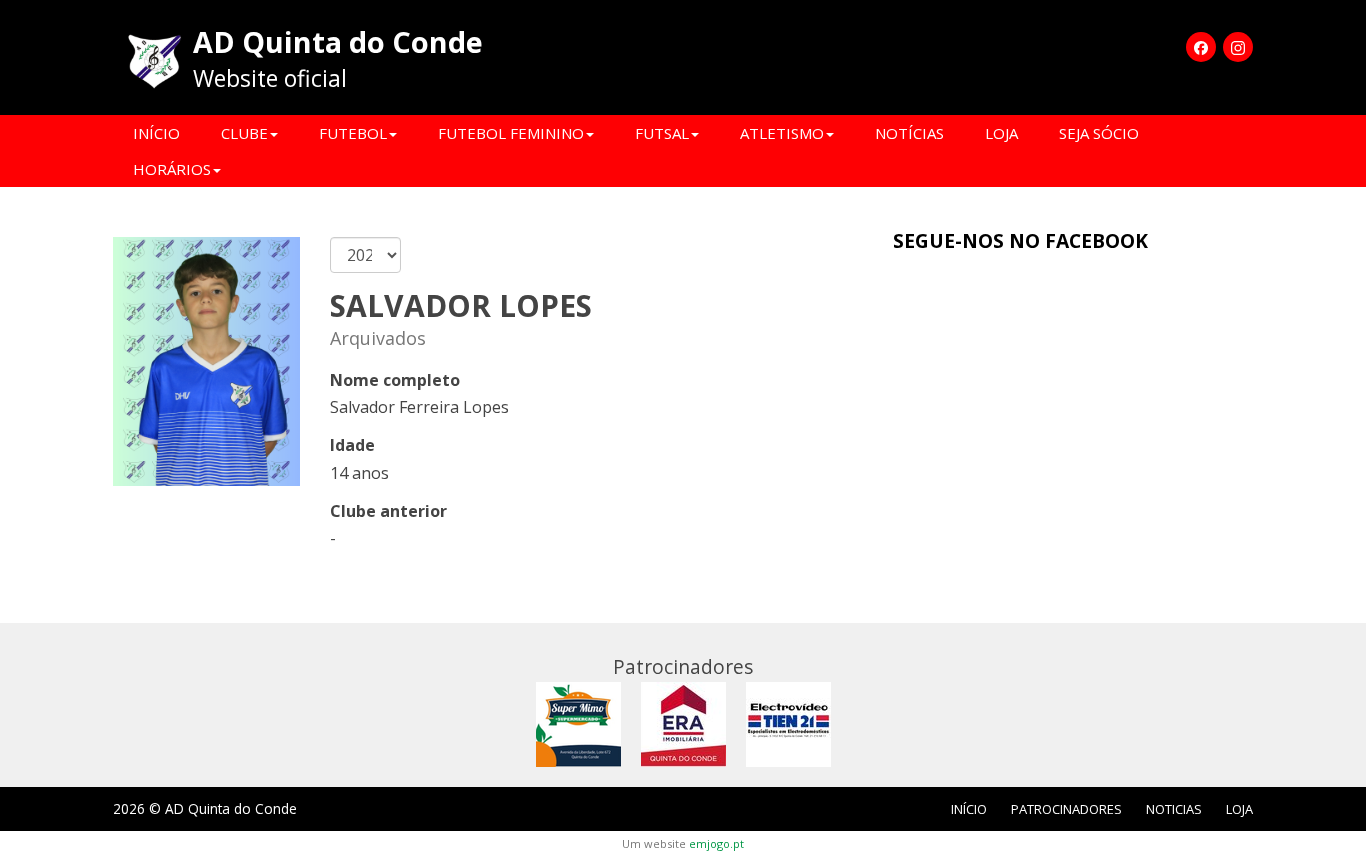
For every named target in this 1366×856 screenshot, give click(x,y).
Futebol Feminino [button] (511, 133)
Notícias (909, 133)
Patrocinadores (1066, 809)
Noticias (1174, 809)
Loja (1001, 133)
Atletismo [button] (782, 133)
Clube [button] (244, 133)
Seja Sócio (1099, 133)
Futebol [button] (353, 133)
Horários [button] (172, 169)
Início (156, 133)
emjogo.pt (716, 843)
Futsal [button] (662, 133)
